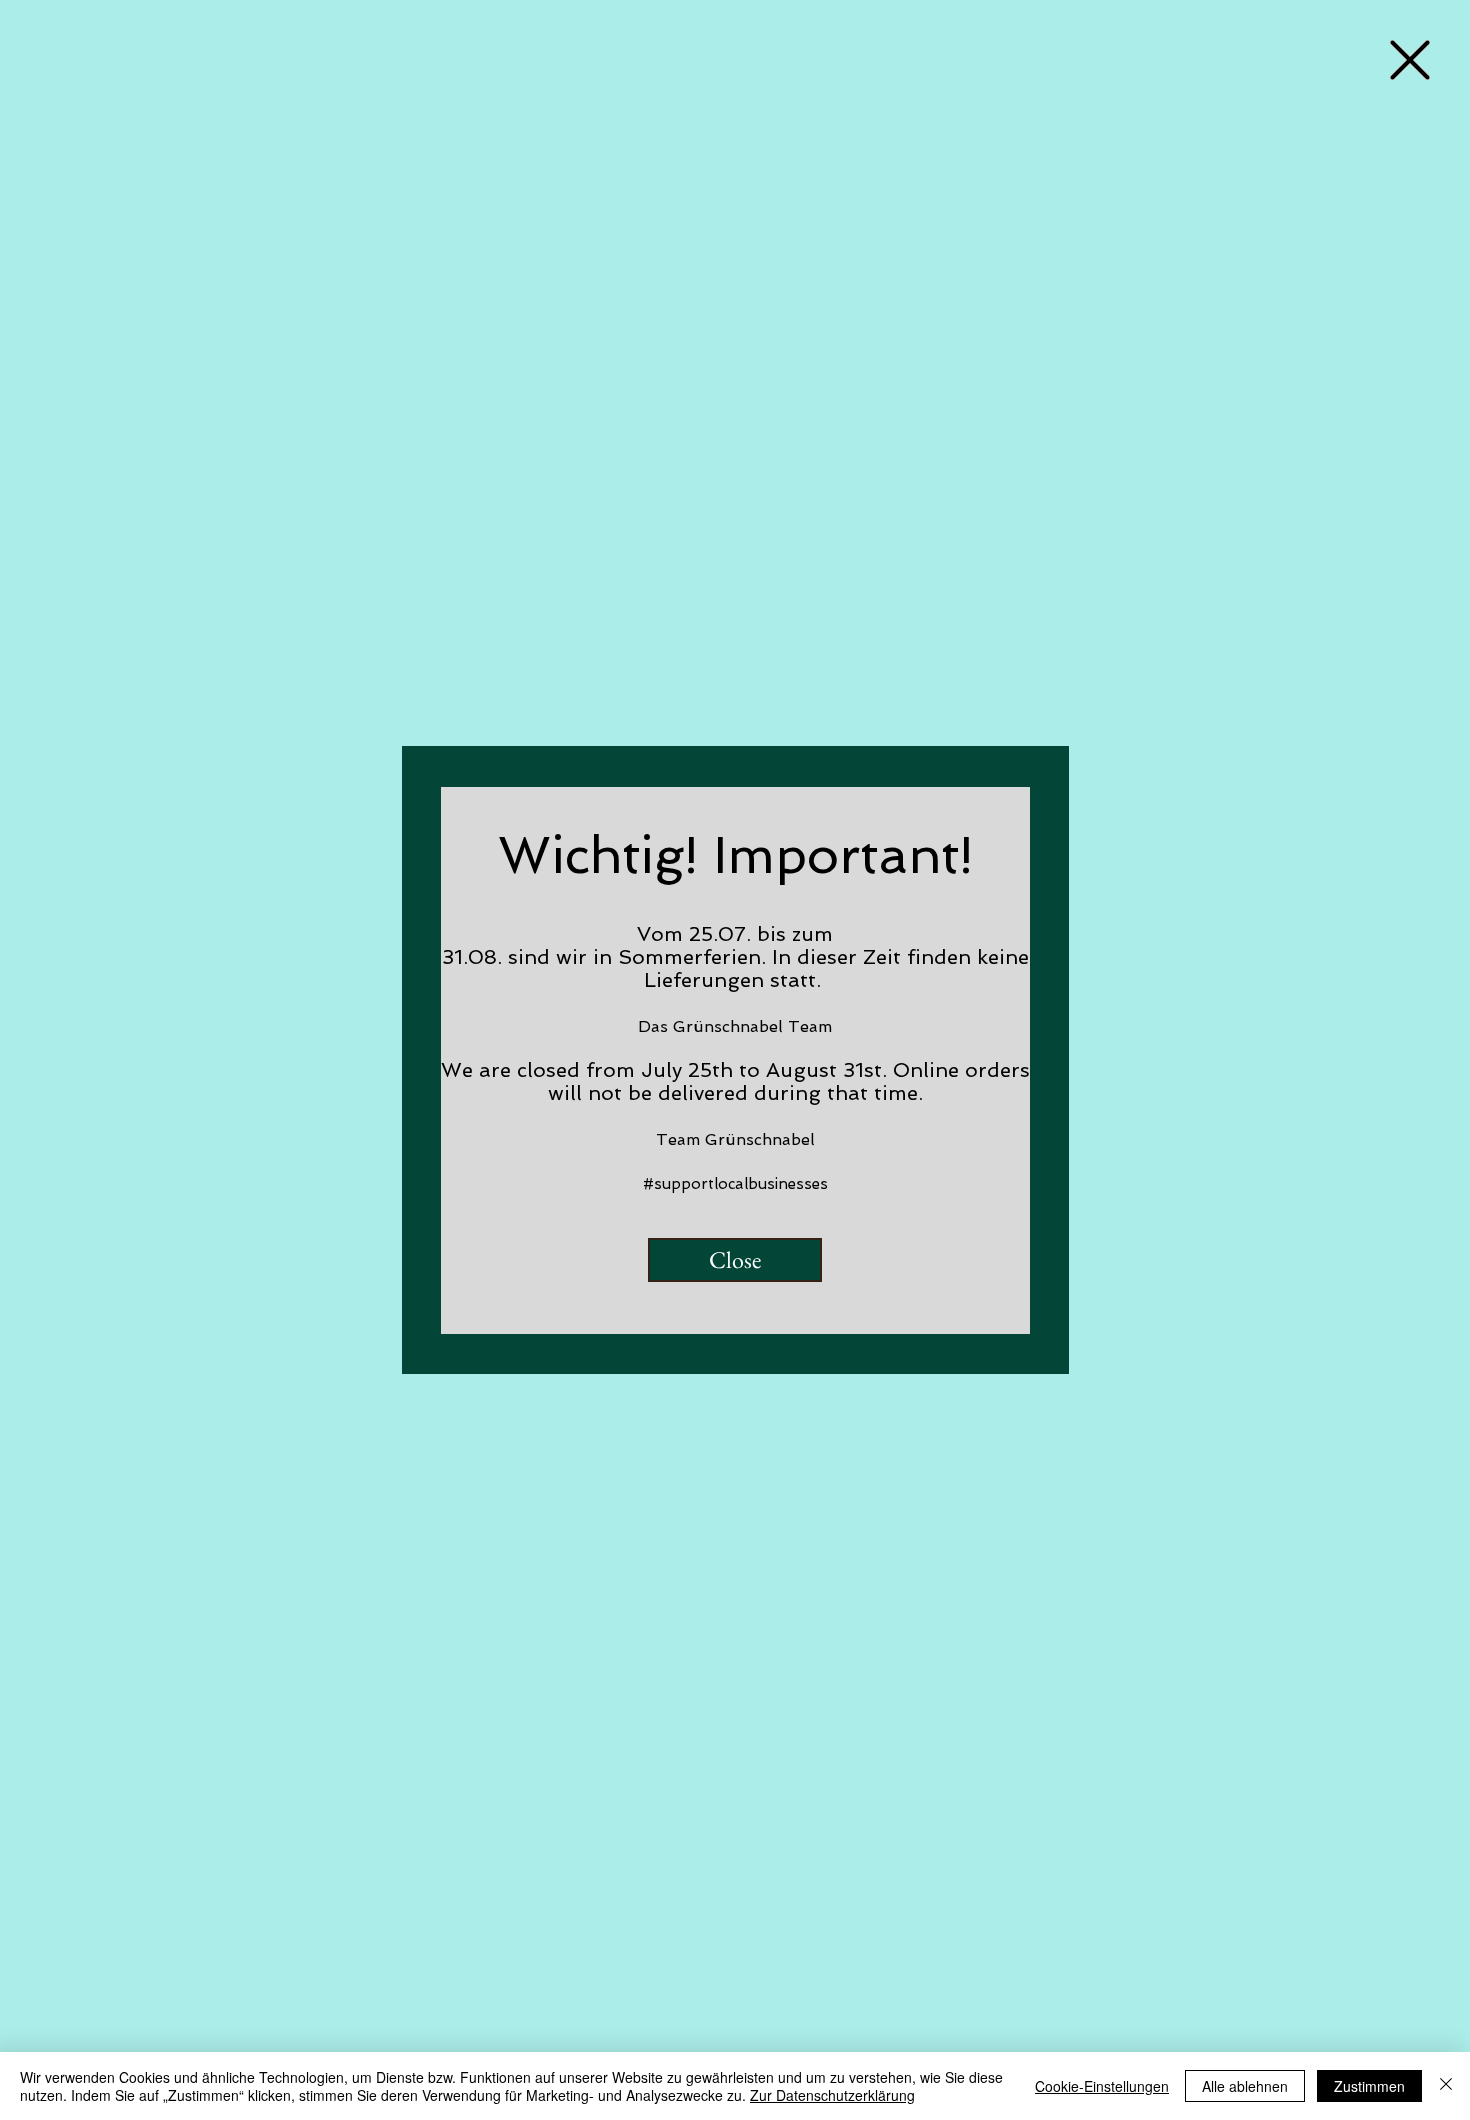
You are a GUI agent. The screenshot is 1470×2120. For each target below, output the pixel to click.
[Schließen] (1446, 2086)
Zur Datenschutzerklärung (832, 2095)
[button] (1410, 60)
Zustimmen (1369, 2086)
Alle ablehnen (1245, 2086)
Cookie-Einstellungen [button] (1102, 2086)
